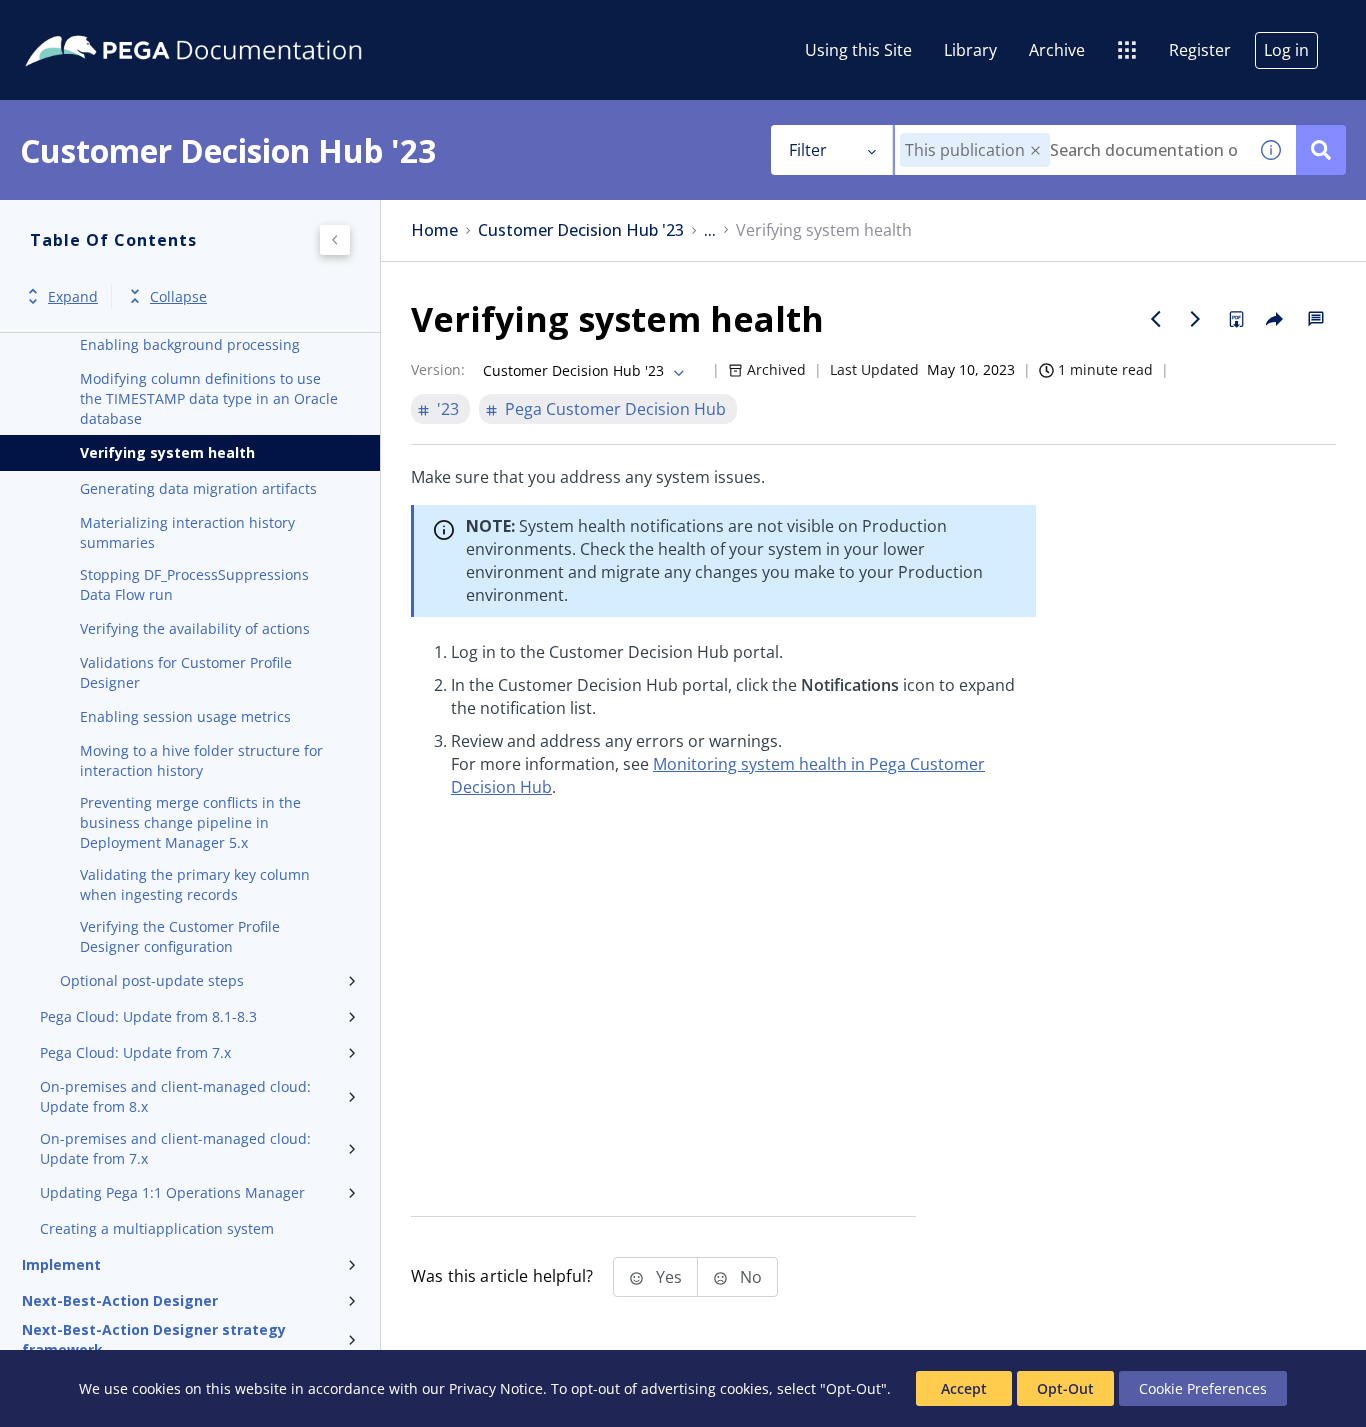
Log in (1286, 50)
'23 (448, 409)
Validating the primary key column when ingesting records (195, 884)
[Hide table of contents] (335, 240)
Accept (964, 1388)
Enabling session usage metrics (185, 716)
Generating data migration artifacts (198, 488)
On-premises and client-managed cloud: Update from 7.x (175, 1148)
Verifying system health (167, 452)
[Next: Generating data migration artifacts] (1196, 319)
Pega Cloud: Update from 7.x (135, 1052)
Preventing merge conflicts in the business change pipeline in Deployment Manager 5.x (190, 822)
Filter (808, 150)
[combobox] (1070, 150)
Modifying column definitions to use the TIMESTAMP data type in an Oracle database (209, 398)
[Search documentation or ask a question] (1321, 150)
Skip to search (242, 23)
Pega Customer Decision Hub (615, 409)
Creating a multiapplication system (157, 1228)
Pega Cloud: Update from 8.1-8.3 (148, 1016)
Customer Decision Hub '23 (581, 230)
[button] (1035, 150)
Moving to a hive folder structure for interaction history (201, 760)
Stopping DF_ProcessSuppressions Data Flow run (194, 584)
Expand (73, 296)
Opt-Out (1065, 1388)
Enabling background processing (190, 344)
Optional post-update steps (152, 980)
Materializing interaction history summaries (187, 532)
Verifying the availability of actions (195, 628)
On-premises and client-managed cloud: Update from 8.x (175, 1096)
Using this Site (858, 50)
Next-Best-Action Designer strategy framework (154, 1340)
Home (434, 230)
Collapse (178, 296)
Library (970, 50)
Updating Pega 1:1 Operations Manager (172, 1192)
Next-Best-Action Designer (120, 1300)
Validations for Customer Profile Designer (186, 672)
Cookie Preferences (1203, 1388)
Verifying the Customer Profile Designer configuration (180, 936)
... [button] (710, 230)
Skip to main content (89, 23)
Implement (61, 1264)
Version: (438, 369)
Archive (1057, 50)
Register (1200, 50)
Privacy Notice (496, 1388)
